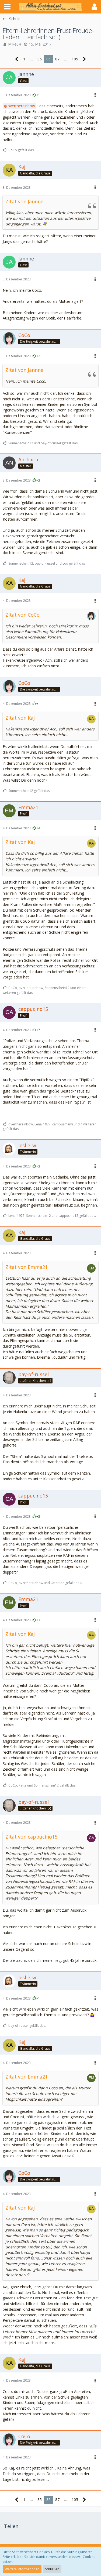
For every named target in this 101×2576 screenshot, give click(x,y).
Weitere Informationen (22, 2569)
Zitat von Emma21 (27, 1267)
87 (57, 59)
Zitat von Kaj (20, 718)
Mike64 (14, 44)
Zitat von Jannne (24, 201)
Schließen (52, 2569)
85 (40, 59)
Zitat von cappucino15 (31, 1837)
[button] (7, 7)
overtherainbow (21, 106)
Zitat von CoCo (22, 615)
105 (75, 59)
